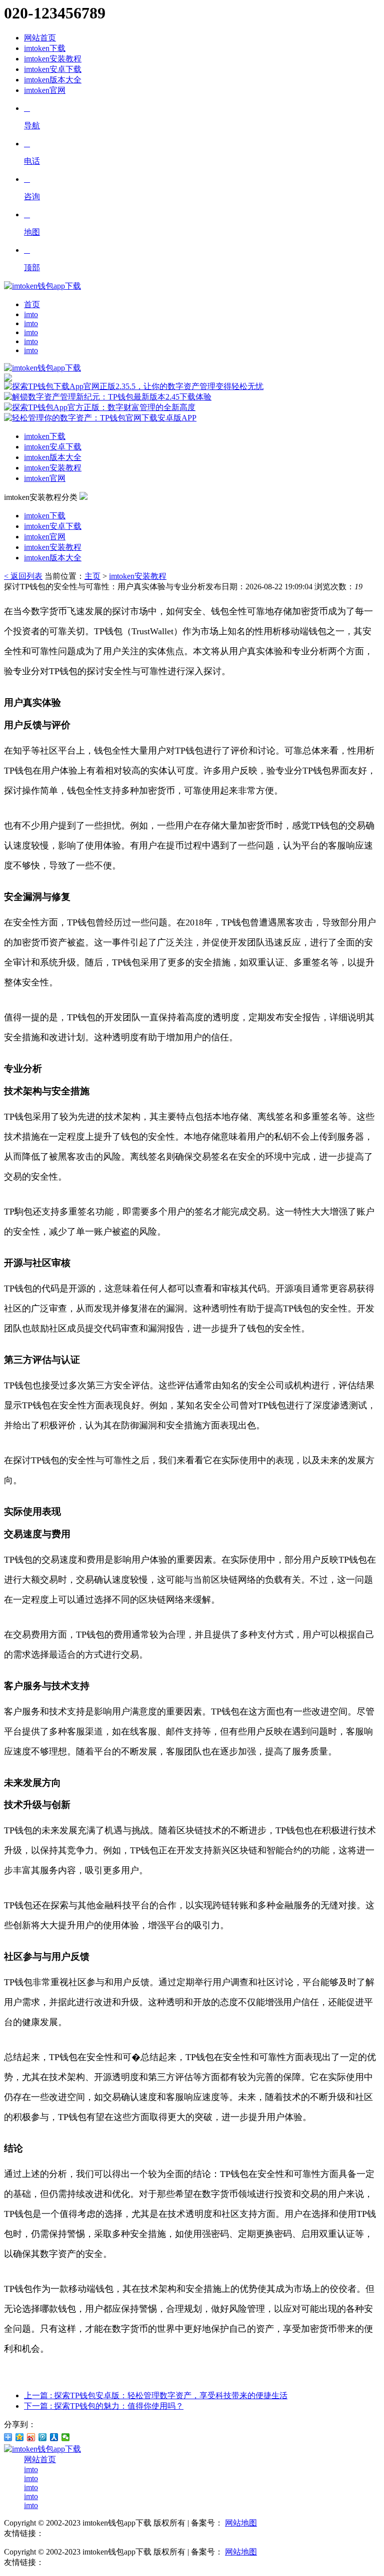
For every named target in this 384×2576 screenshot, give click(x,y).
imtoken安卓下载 (53, 69)
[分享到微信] (66, 2437)
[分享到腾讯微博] (43, 2437)
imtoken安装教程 (53, 59)
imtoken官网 (45, 90)
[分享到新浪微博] (31, 2437)
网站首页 (40, 38)
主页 (92, 576)
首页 (32, 304)
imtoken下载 (45, 48)
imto (31, 314)
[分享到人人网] (54, 2437)
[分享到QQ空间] (20, 2437)
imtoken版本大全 (53, 80)
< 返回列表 (23, 576)
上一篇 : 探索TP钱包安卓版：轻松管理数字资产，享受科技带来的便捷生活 (156, 2395)
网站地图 (241, 2523)
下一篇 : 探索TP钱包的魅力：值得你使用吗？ (104, 2406)
